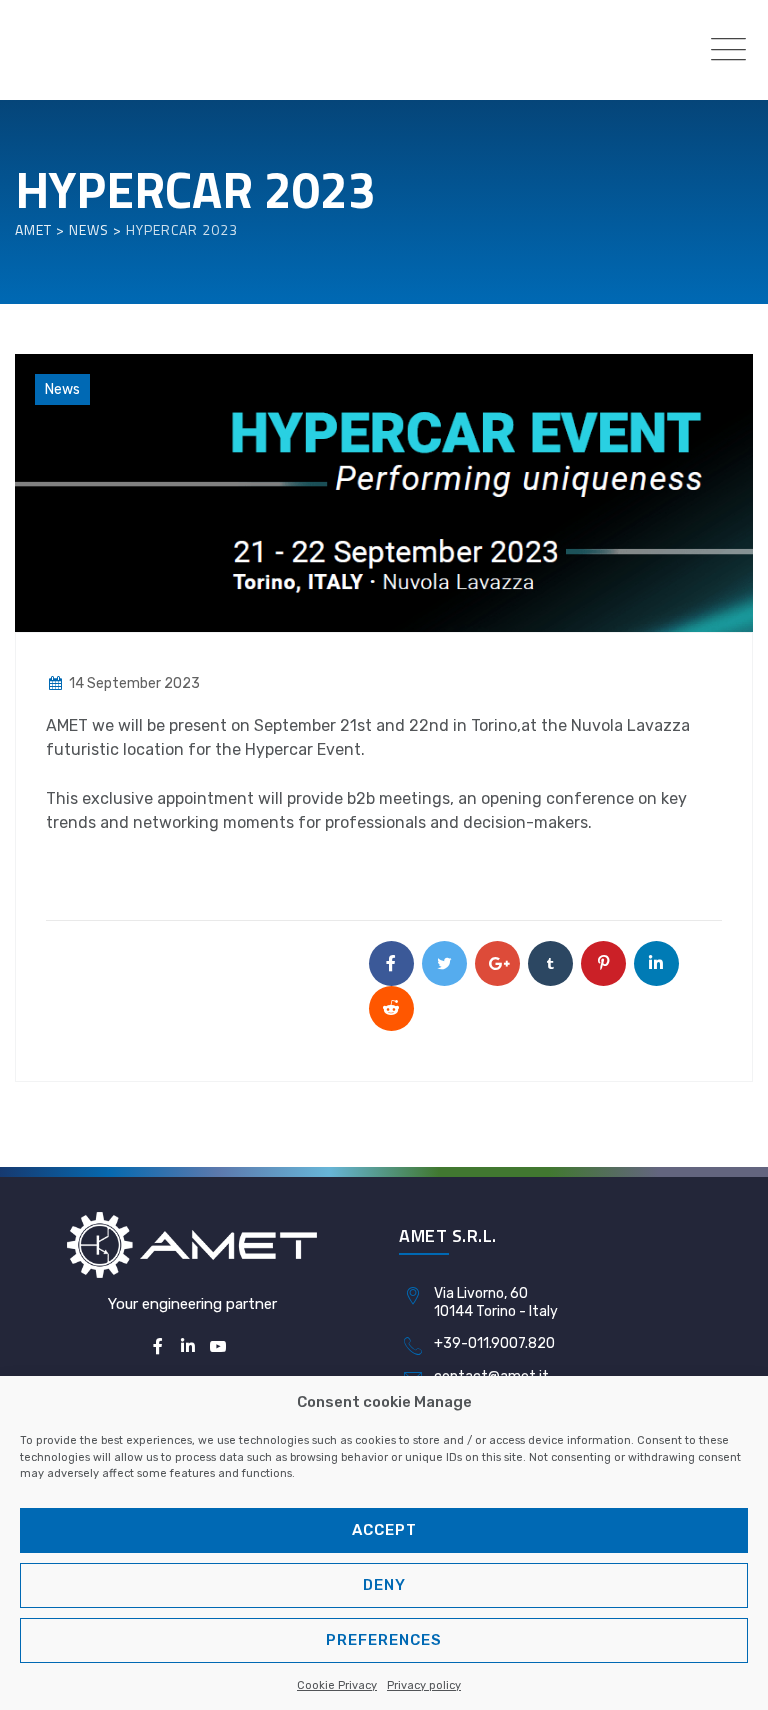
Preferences (384, 1640)
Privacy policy (424, 1685)
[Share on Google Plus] (497, 963)
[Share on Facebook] (391, 963)
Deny (384, 1585)
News (62, 389)
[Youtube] (218, 1347)
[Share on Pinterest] (603, 963)
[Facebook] (157, 1347)
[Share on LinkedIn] (656, 963)
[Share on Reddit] (391, 1008)
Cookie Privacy (337, 1685)
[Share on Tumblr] (550, 963)
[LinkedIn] (188, 1347)
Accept (384, 1530)
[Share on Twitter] (444, 963)
